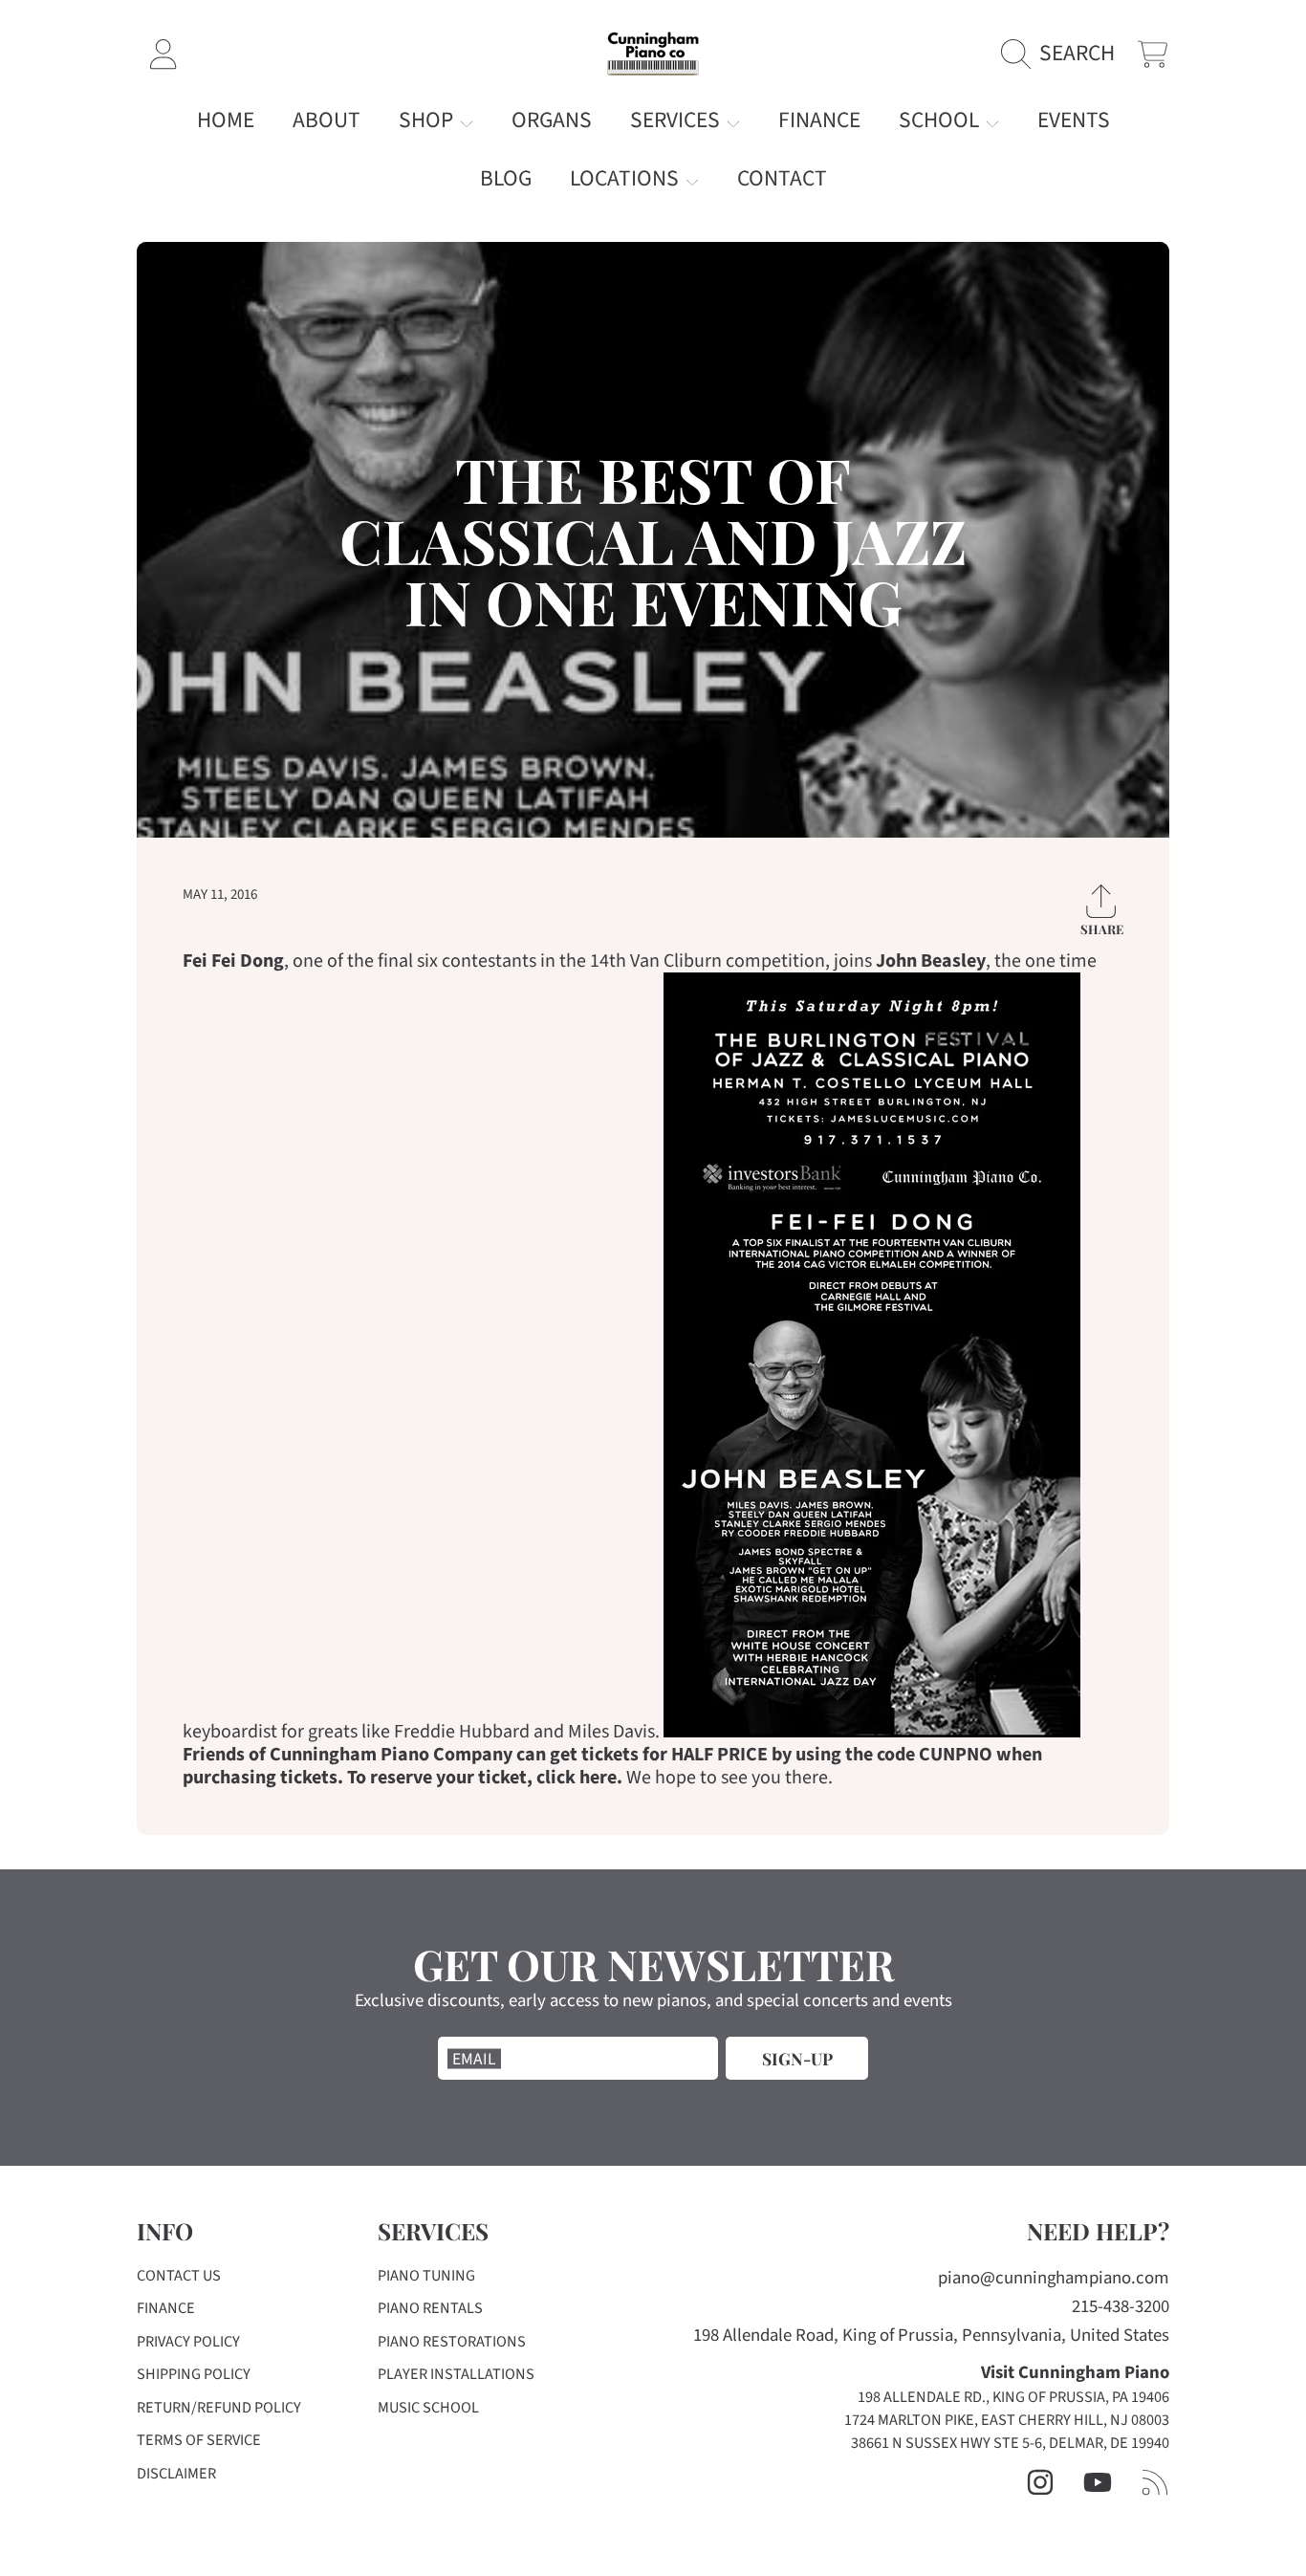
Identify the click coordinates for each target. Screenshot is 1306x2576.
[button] (1064, 54)
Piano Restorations (452, 2342)
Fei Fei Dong (233, 961)
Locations (627, 178)
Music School (428, 2408)
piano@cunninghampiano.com (1054, 2278)
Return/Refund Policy (219, 2408)
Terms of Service (199, 2440)
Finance (166, 2308)
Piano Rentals (430, 2308)
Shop (428, 120)
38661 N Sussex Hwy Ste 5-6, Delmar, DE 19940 (1010, 2443)
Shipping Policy (194, 2374)
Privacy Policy (188, 2342)
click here (577, 1778)
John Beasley (931, 961)
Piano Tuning (426, 2276)
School (941, 120)
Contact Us (179, 2276)
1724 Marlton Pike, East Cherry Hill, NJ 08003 (1007, 2420)
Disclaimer (176, 2474)
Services (677, 120)
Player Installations (456, 2374)
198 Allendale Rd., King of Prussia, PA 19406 (1013, 2397)
